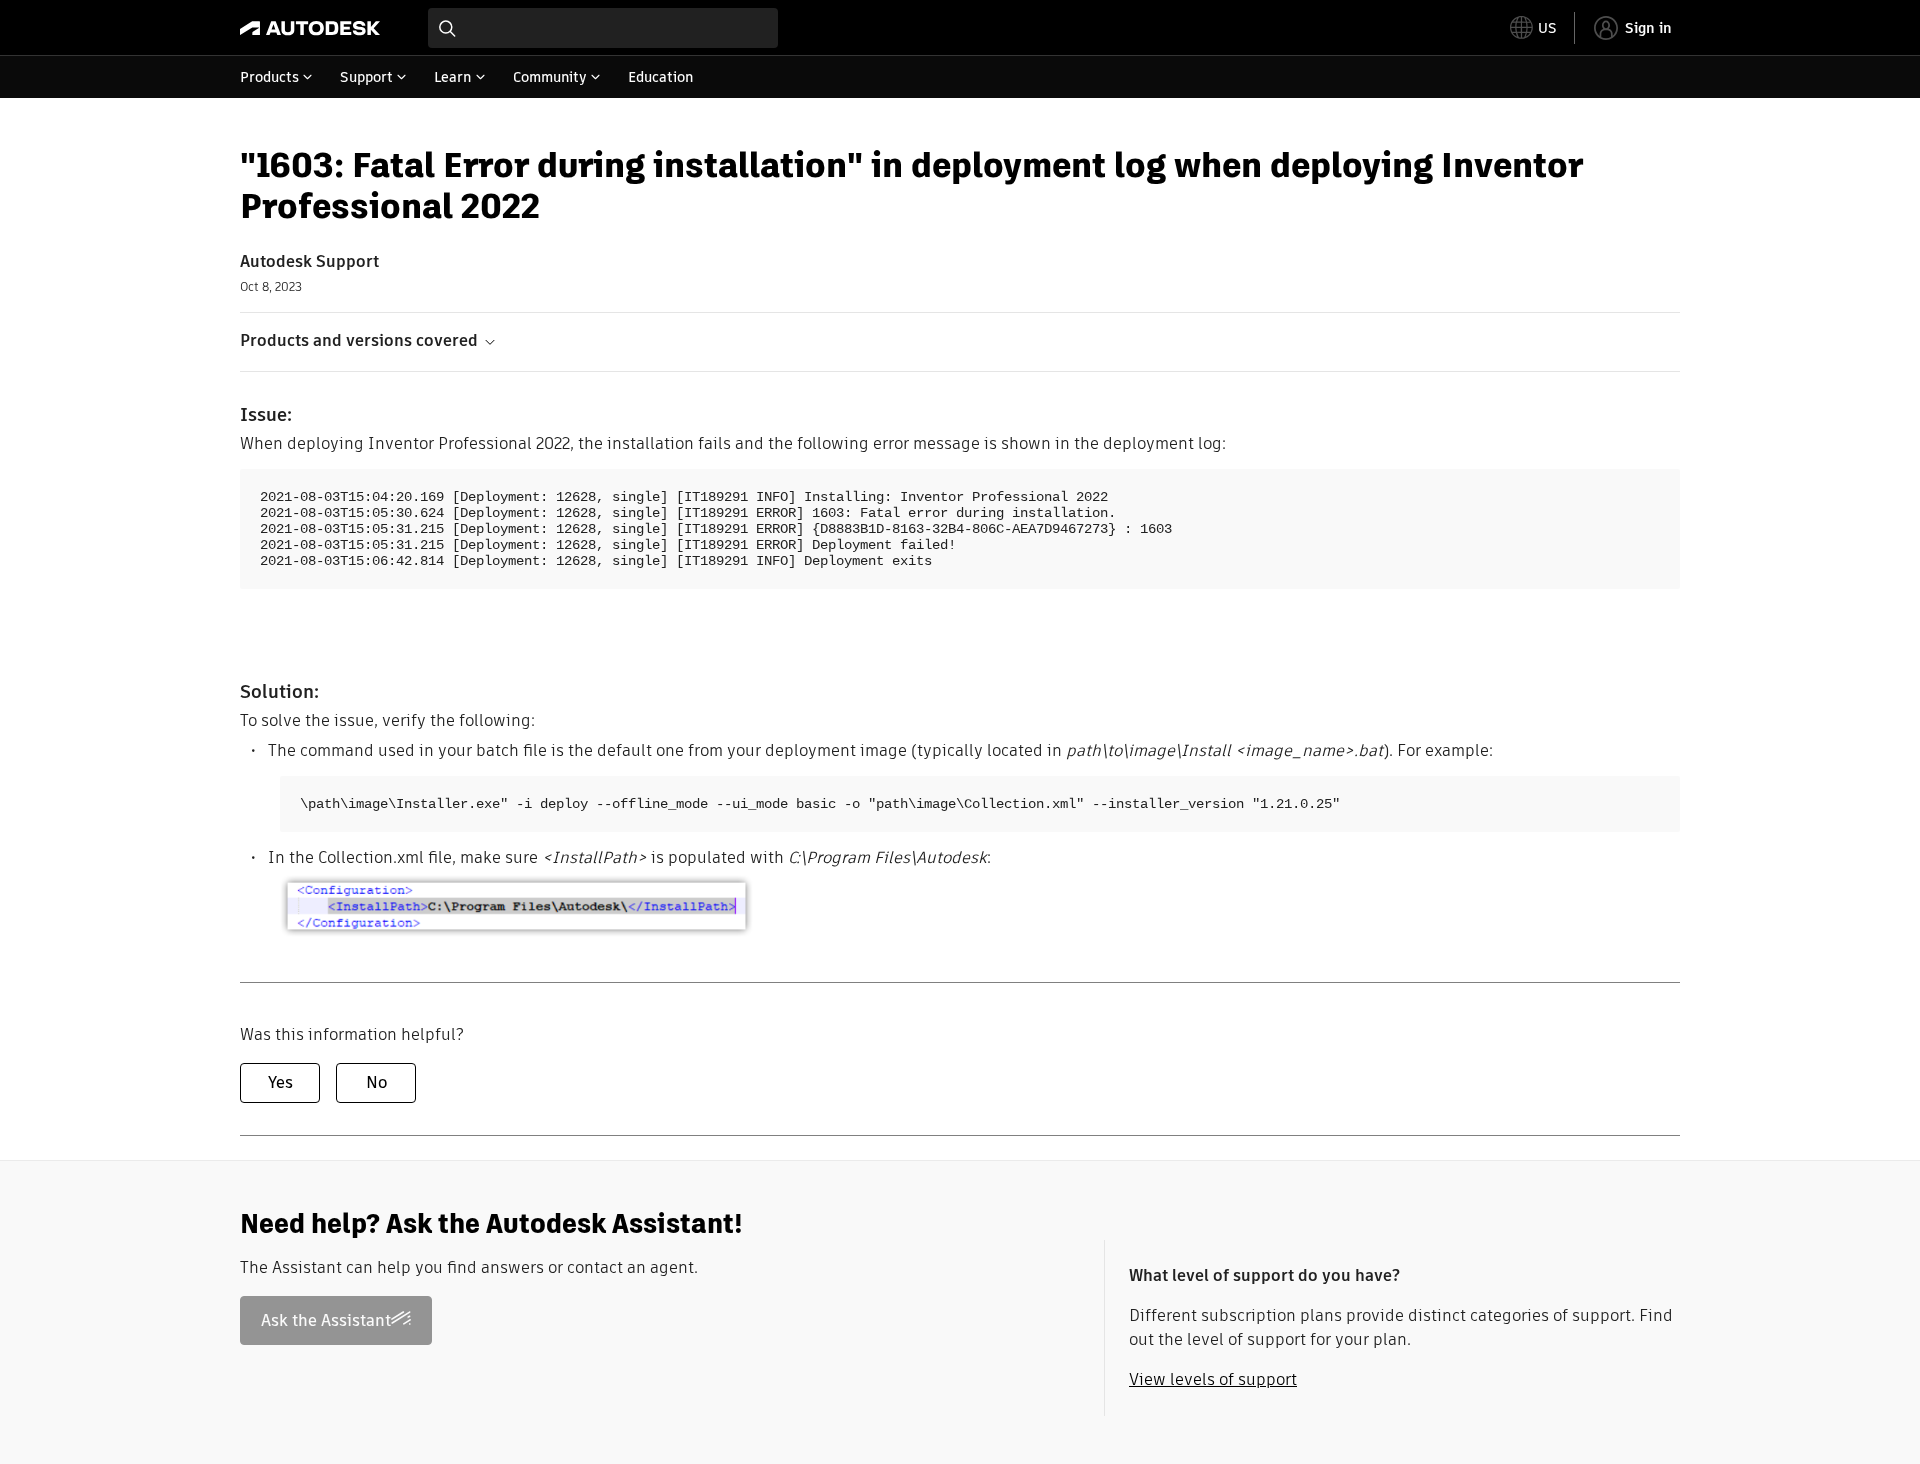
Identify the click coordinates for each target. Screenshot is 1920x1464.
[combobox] (603, 28)
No (376, 1082)
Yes (280, 1082)
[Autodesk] (310, 28)
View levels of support (1213, 1379)
